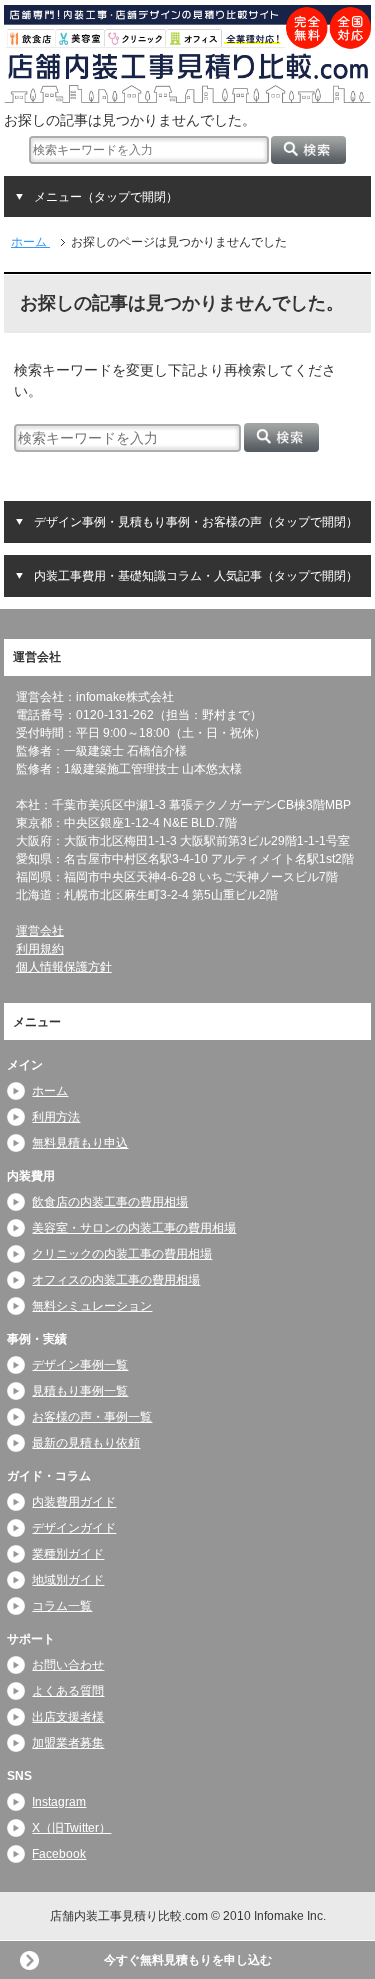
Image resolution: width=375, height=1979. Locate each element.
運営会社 (40, 931)
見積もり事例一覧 (80, 1391)
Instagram (59, 1802)
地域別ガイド (68, 1580)
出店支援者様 (68, 1717)
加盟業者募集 (68, 1743)
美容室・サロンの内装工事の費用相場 (134, 1228)
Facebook (59, 1854)
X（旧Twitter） (71, 1828)
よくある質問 (68, 1691)
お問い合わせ (68, 1665)
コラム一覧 (62, 1606)
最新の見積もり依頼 (86, 1443)
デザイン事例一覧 (80, 1365)
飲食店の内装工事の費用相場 (110, 1202)
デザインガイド (74, 1528)
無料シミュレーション (92, 1306)
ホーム (50, 1091)
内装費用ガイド (74, 1502)
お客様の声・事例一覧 (92, 1417)
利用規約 (40, 949)
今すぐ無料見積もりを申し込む (188, 1960)
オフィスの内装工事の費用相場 (116, 1280)
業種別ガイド (68, 1554)
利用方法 (56, 1117)
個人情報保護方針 (64, 967)
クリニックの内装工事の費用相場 (122, 1254)
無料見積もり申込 (80, 1143)
